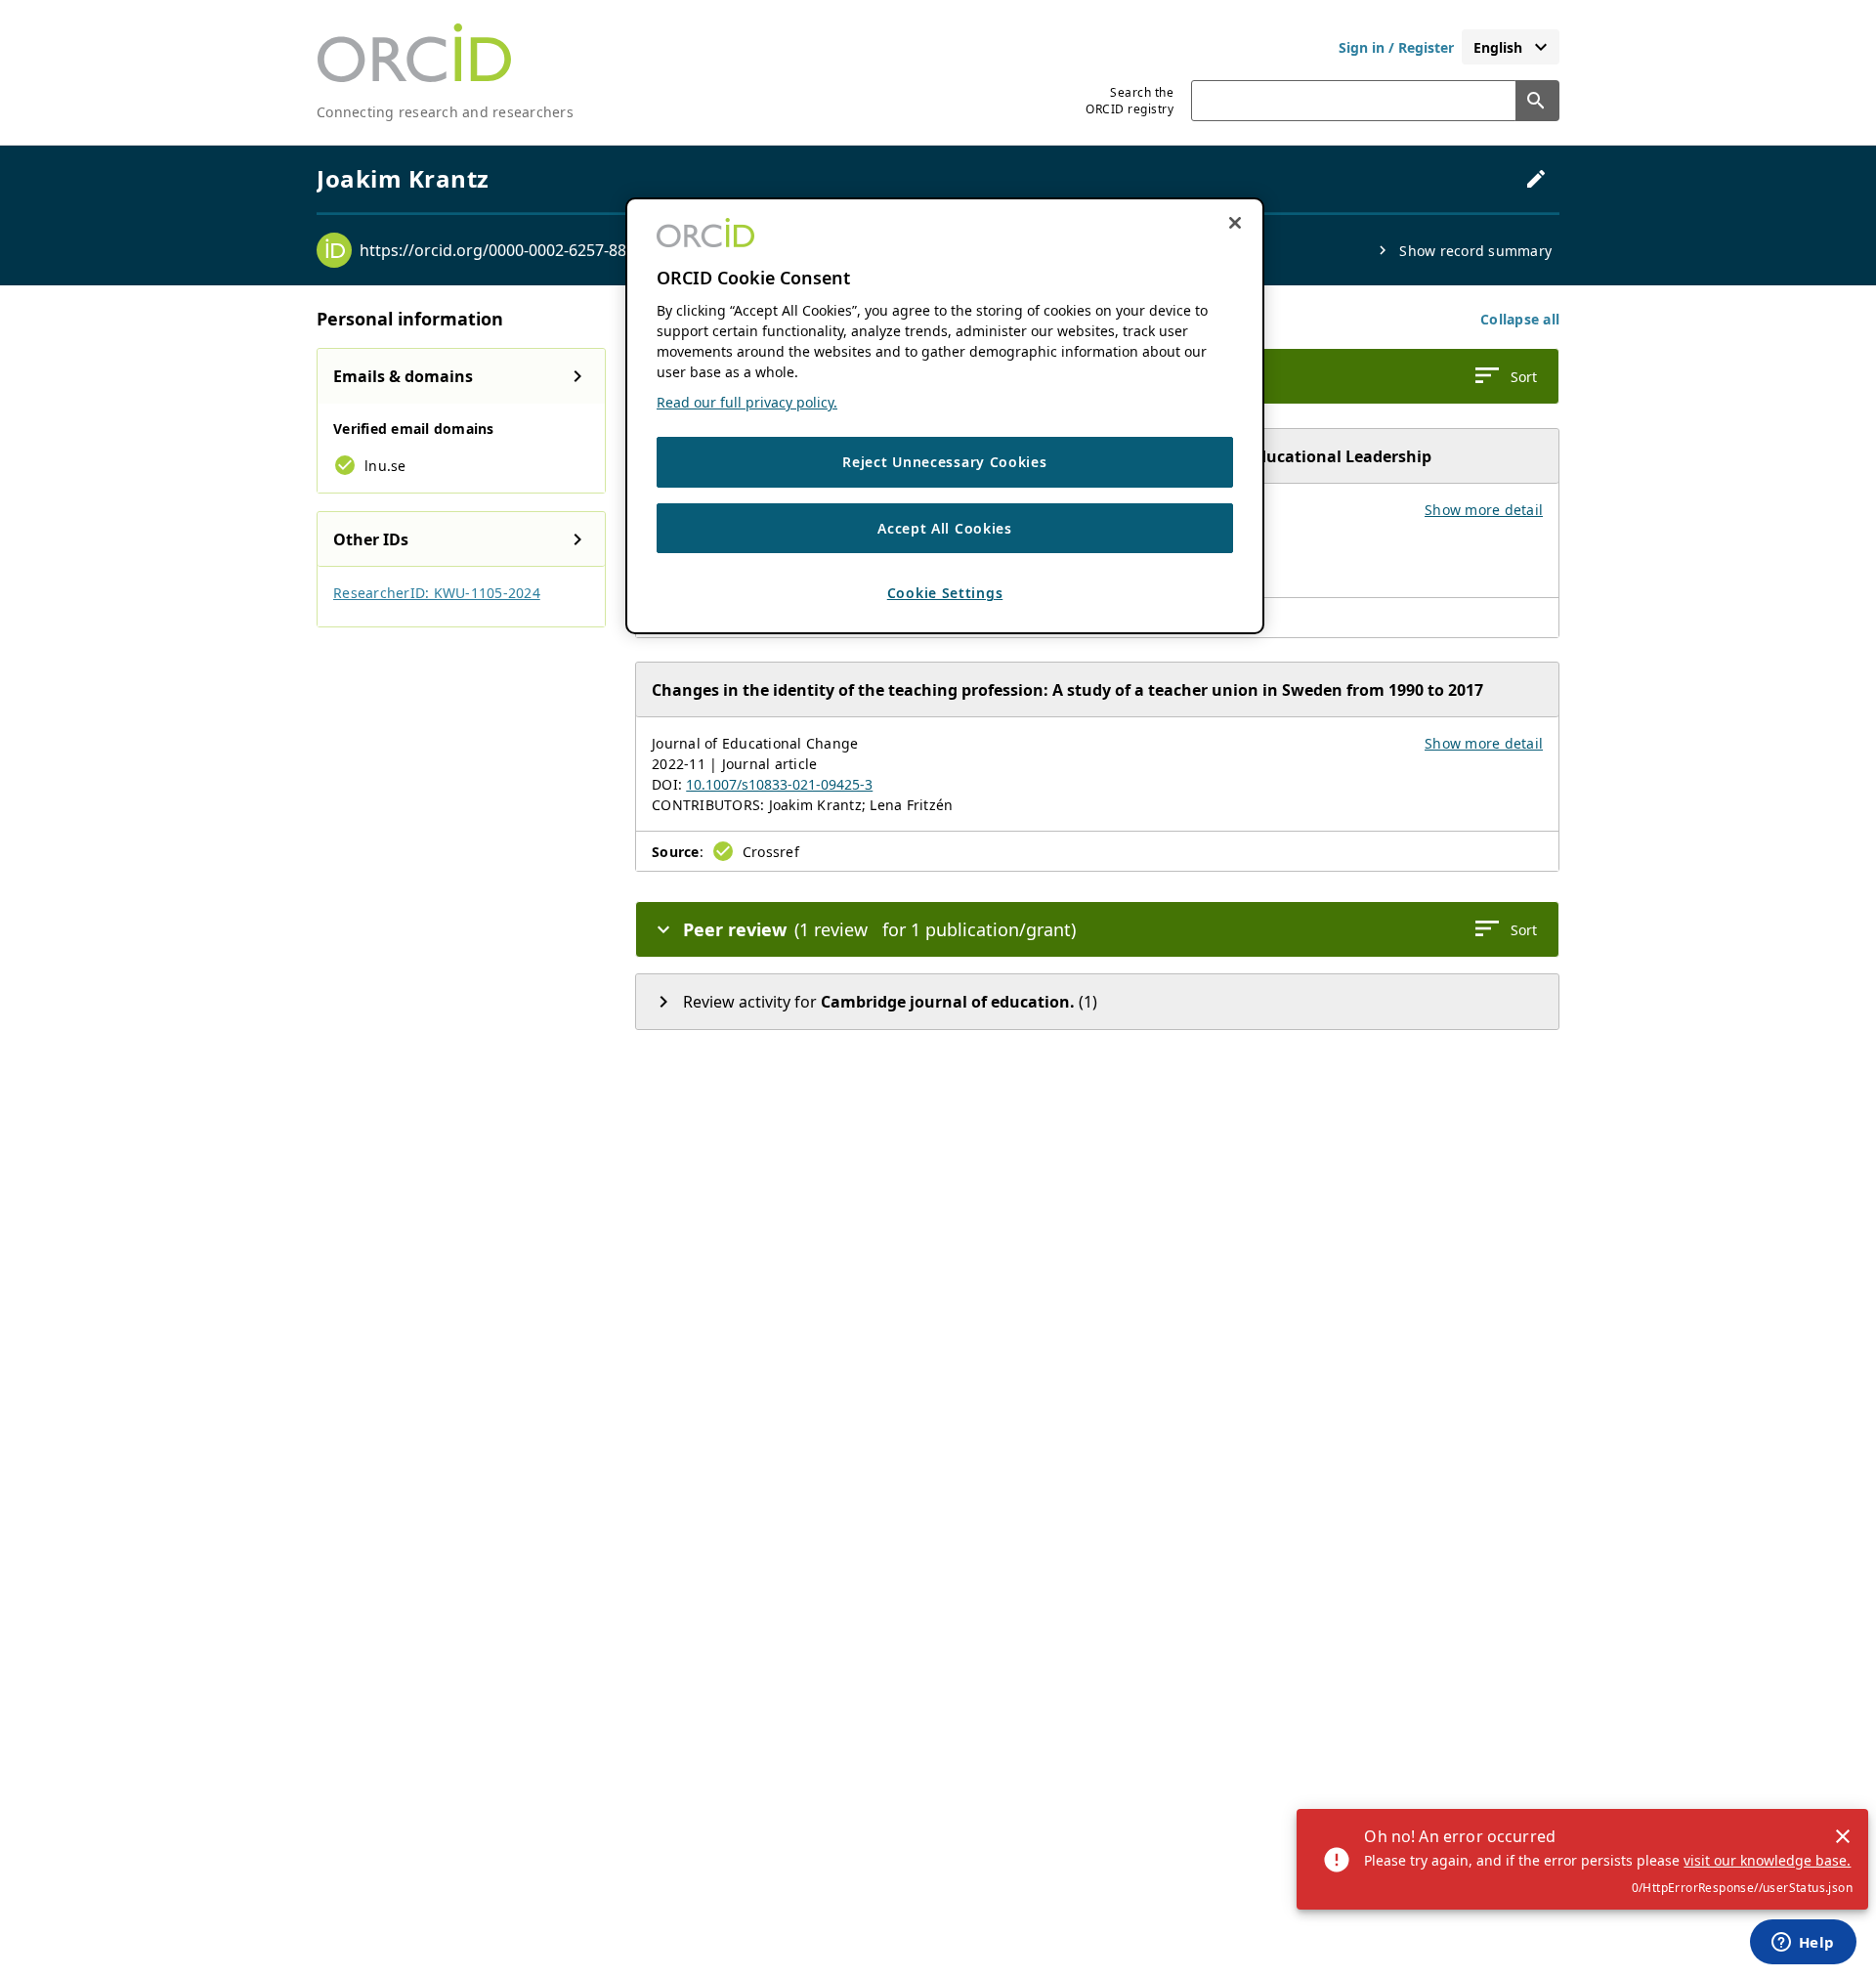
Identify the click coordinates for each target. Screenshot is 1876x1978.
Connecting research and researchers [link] (445, 112)
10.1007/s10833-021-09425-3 (779, 784)
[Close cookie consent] (1235, 223)
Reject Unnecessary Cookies (944, 463)
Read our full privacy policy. (747, 403)
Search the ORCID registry (1130, 101)
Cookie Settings (945, 594)
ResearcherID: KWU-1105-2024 (437, 593)
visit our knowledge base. (1767, 1860)
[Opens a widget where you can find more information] (1803, 1944)
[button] (1520, 319)
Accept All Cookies (945, 528)
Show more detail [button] (1484, 510)
